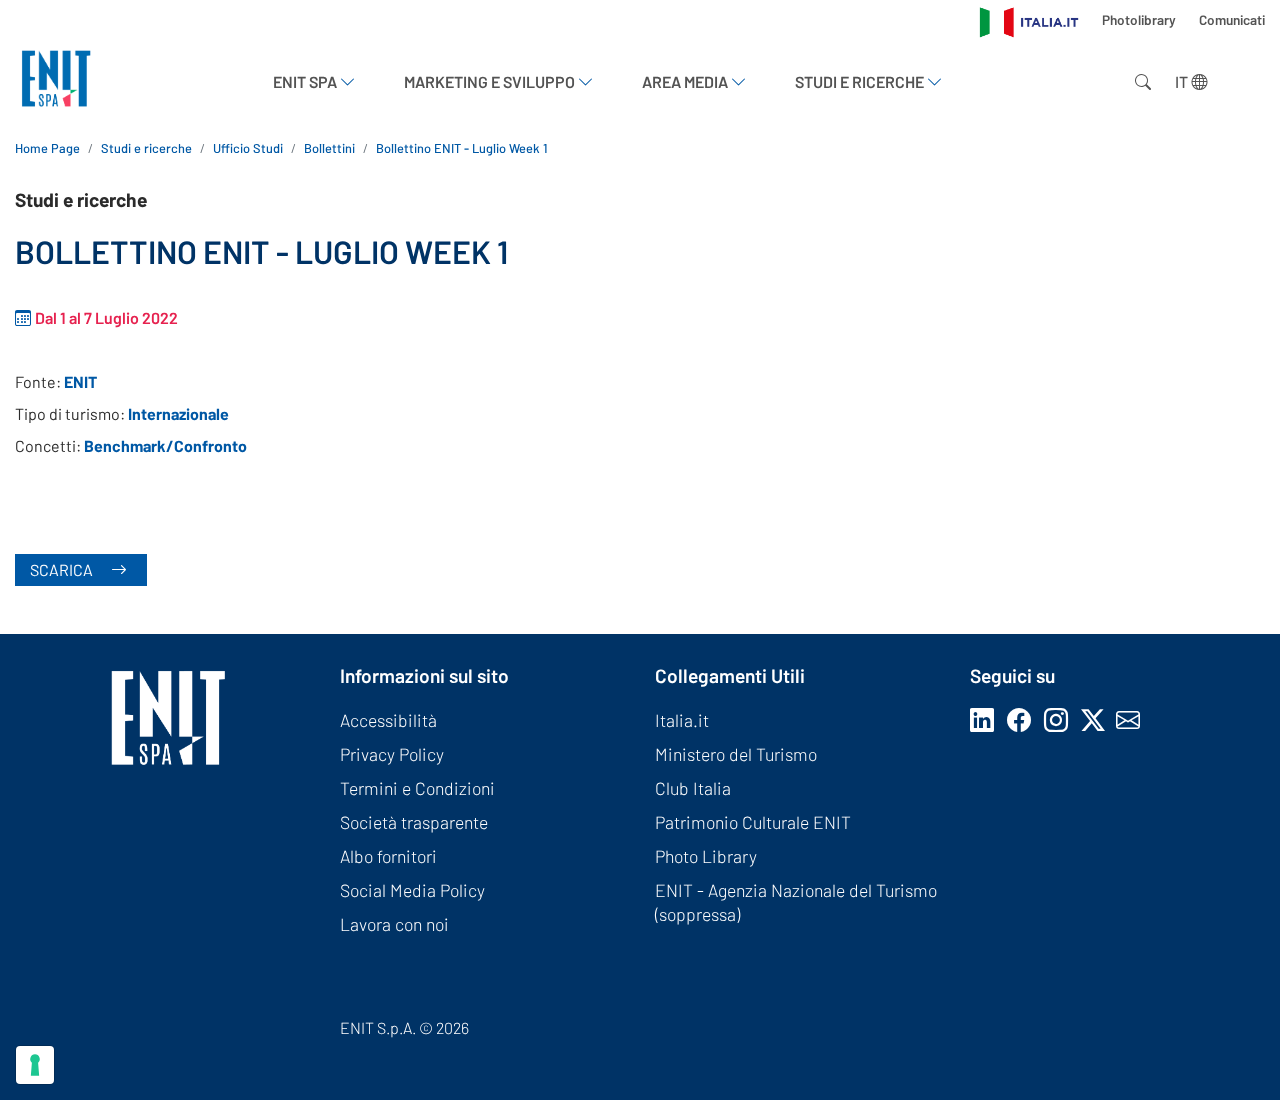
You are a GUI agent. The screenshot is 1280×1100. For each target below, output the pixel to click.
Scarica (63, 569)
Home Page (47, 148)
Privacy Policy (392, 754)
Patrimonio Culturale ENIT (753, 822)
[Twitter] (1098, 719)
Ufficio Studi (248, 148)
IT (1183, 81)
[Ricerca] (1139, 82)
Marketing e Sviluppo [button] (491, 81)
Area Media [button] (686, 81)
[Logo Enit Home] (56, 81)
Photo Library (706, 856)
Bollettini (329, 148)
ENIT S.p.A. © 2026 (404, 1027)
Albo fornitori (388, 856)
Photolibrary (1140, 19)
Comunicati (1232, 19)
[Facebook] (1023, 719)
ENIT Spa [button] (306, 81)
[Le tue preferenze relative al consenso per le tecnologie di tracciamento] (35, 1065)
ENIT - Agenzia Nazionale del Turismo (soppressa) (796, 902)
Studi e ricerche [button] (861, 81)
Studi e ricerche (146, 148)
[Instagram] (1060, 719)
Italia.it (682, 720)
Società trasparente (414, 822)
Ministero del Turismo (736, 754)
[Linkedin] (986, 719)
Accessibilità (388, 720)
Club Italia (693, 788)
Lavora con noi (394, 924)
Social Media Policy (412, 890)
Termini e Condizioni (417, 788)
